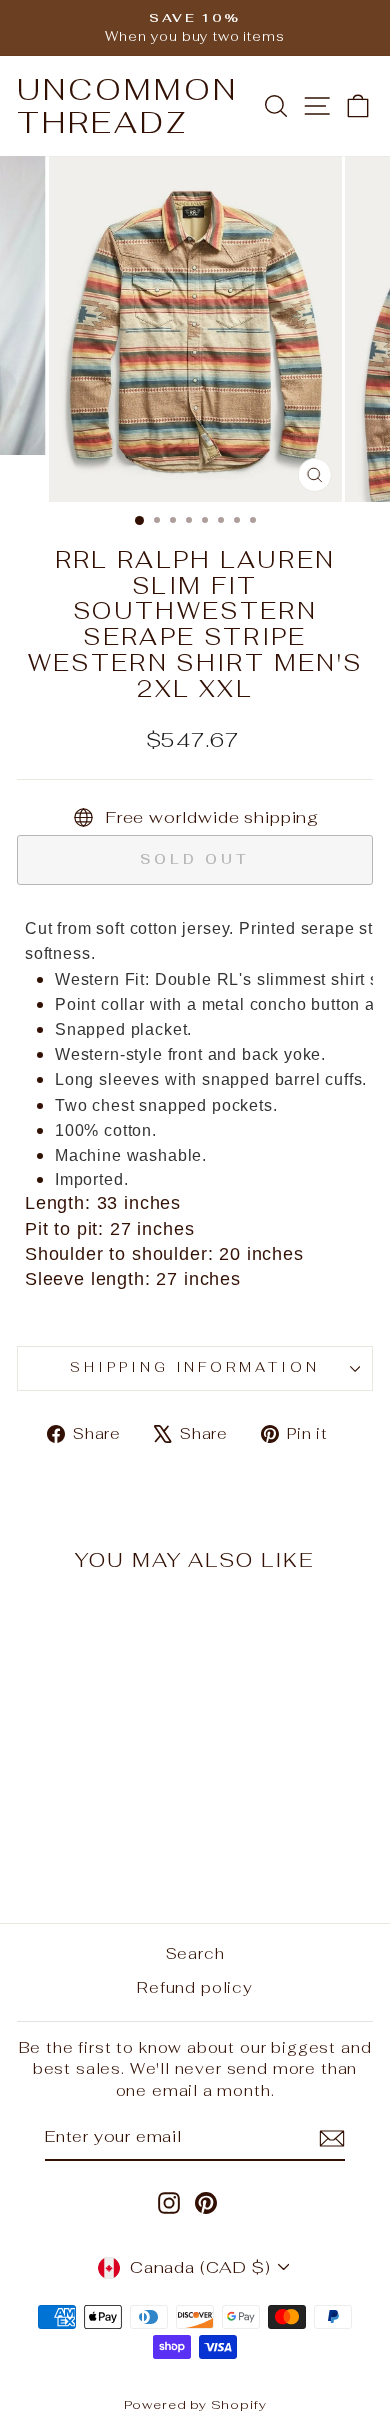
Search (195, 1953)
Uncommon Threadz (127, 106)
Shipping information (195, 1367)
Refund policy (195, 1987)
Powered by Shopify (195, 2404)
